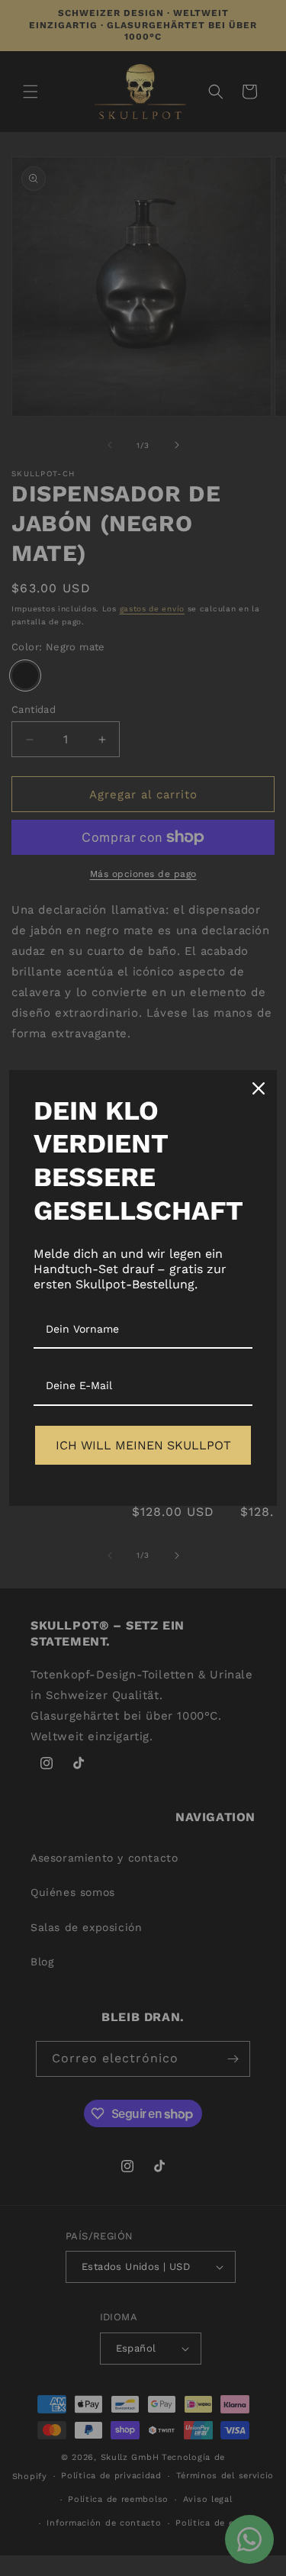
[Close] (259, 1088)
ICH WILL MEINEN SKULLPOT (143, 1445)
